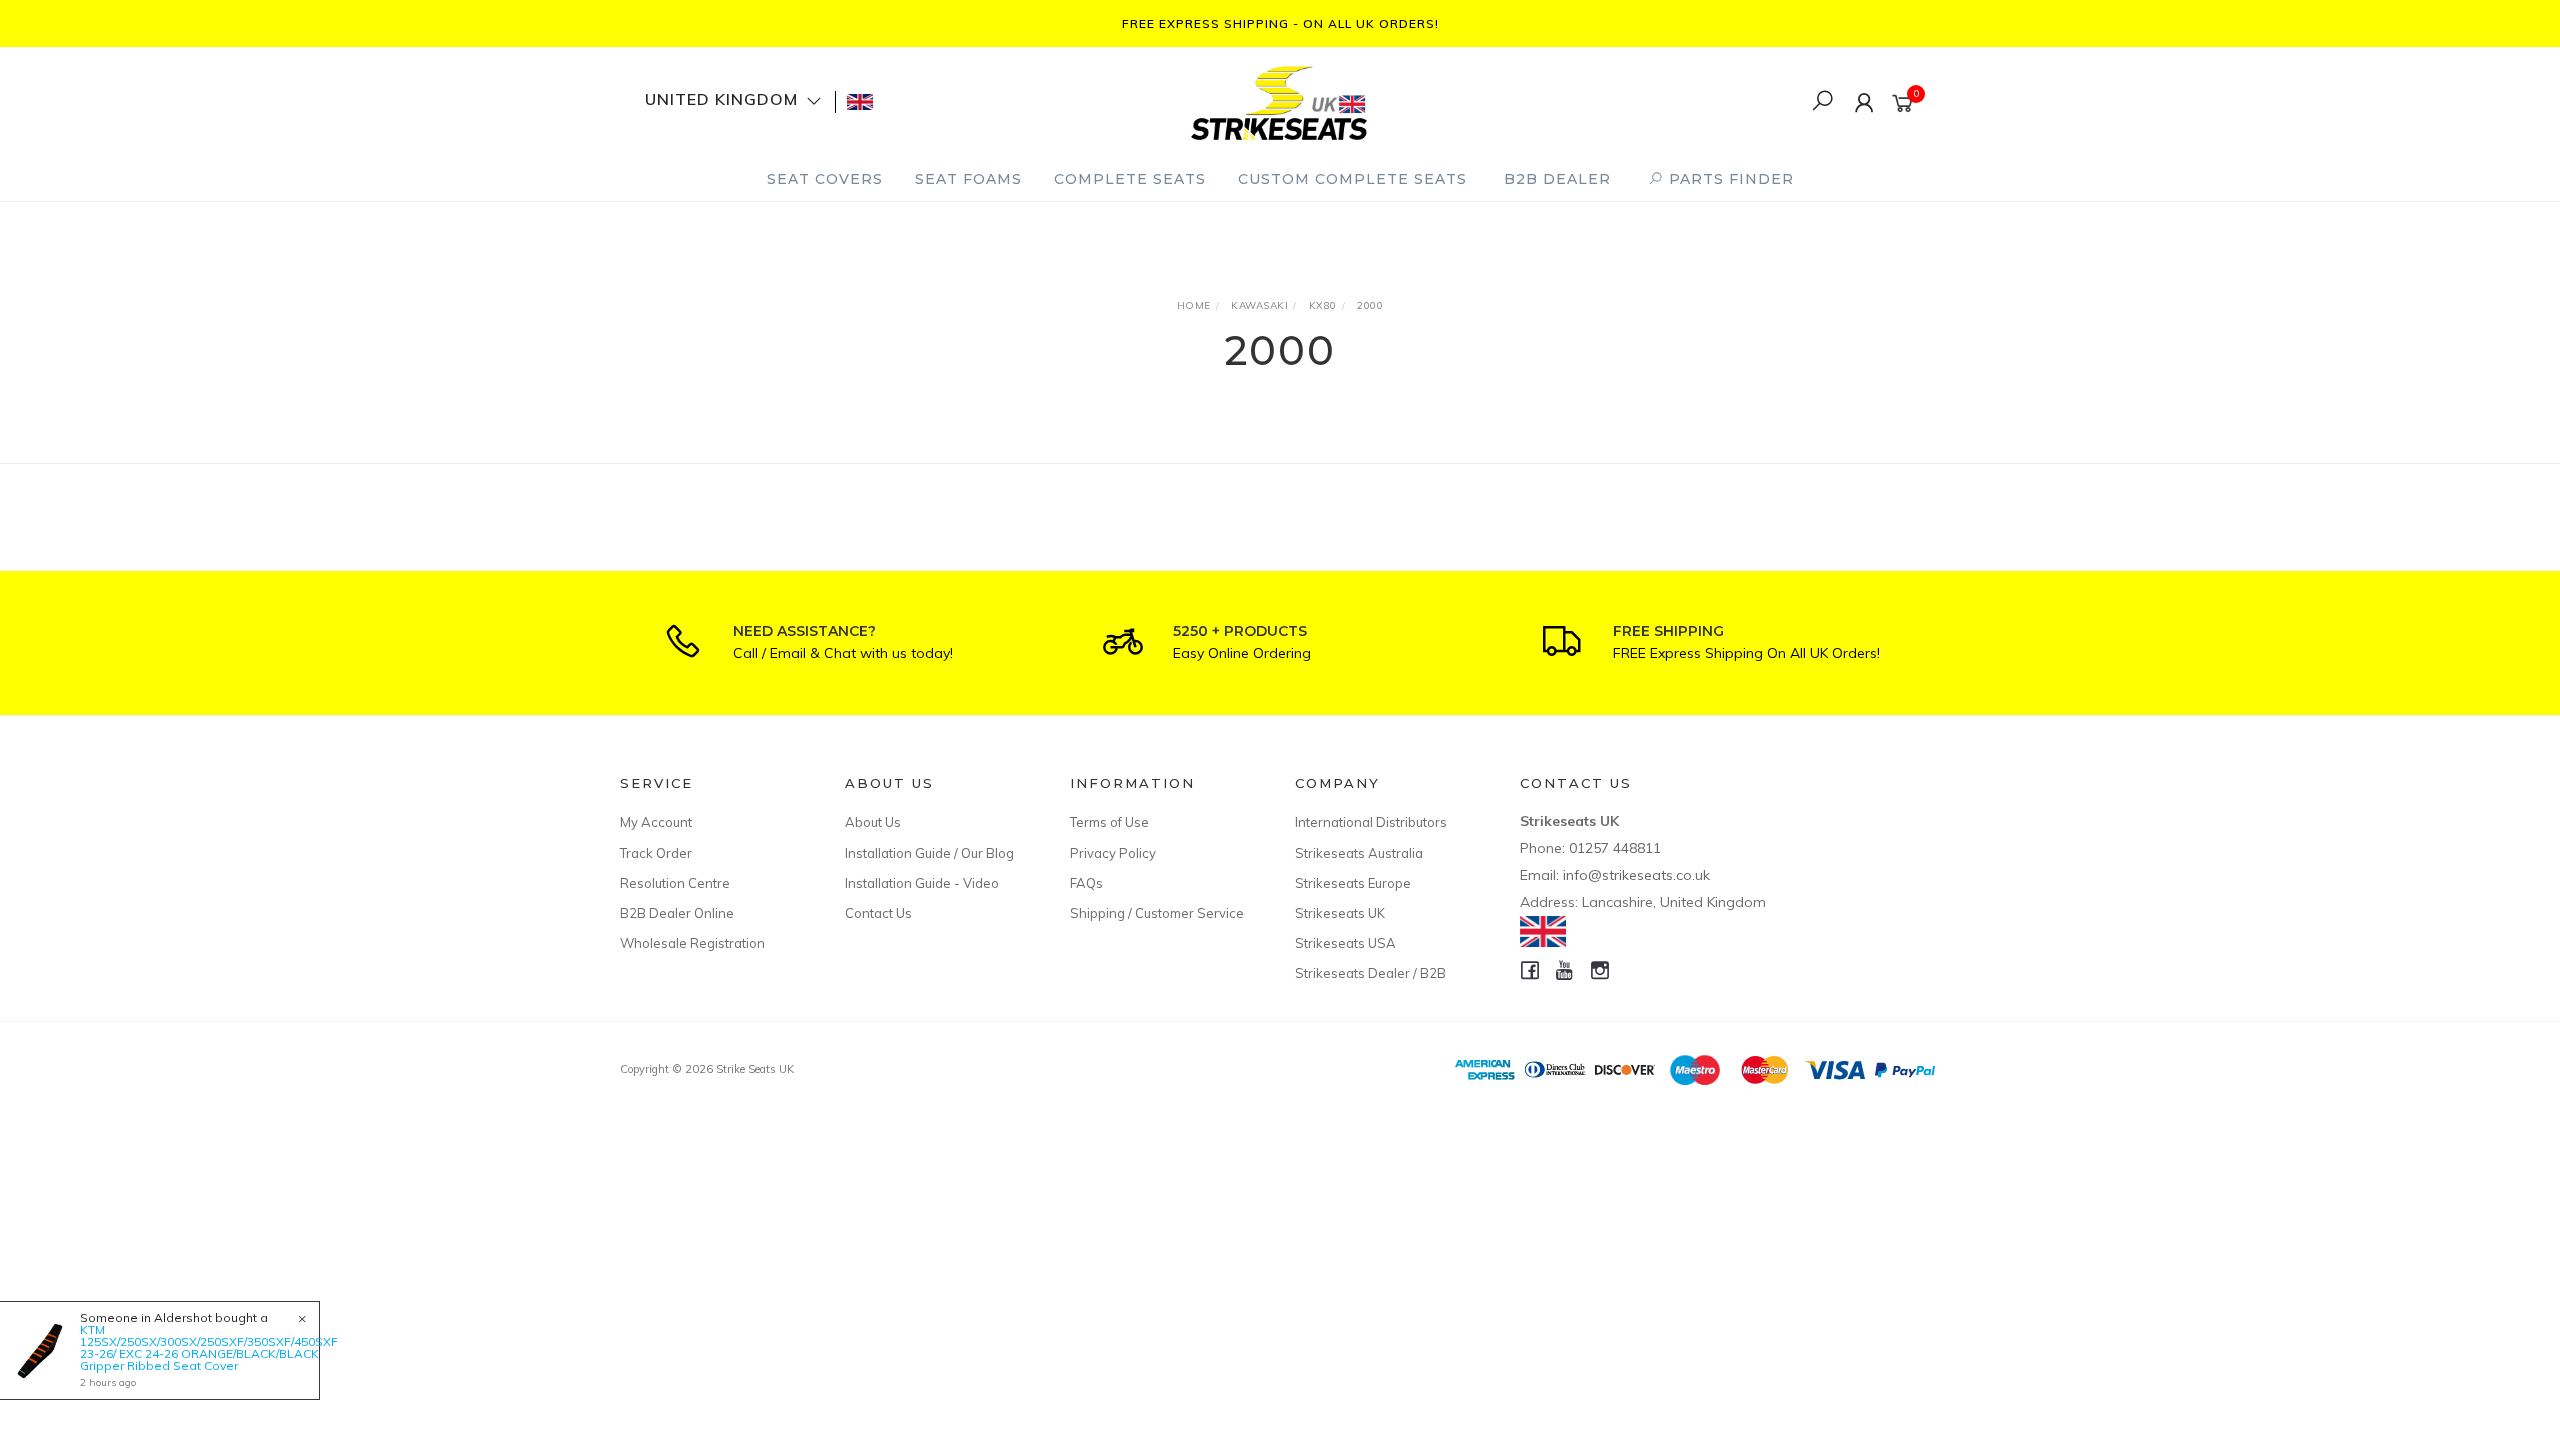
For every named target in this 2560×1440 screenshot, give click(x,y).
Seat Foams (968, 179)
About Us (873, 822)
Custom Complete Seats (1352, 179)
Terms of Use (1109, 822)
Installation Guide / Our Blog (929, 853)
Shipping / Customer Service (1157, 913)
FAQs (1086, 883)
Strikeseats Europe (1353, 883)
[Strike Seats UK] (1279, 100)
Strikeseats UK (1340, 913)
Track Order (656, 853)
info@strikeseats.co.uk (1636, 875)
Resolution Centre (675, 883)
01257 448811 (1615, 848)
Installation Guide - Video (922, 883)
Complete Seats (1130, 179)
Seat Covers (825, 179)
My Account (656, 822)
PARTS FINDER (1729, 179)
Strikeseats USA (1345, 943)
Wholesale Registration (692, 943)
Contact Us (878, 913)
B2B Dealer (1557, 179)
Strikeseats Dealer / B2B (1370, 973)
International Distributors (1371, 822)
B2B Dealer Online (677, 913)
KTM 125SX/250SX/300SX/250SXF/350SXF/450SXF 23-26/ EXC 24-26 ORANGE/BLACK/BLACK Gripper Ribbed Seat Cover (209, 1347)
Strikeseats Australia (1359, 853)
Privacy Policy (1113, 853)
